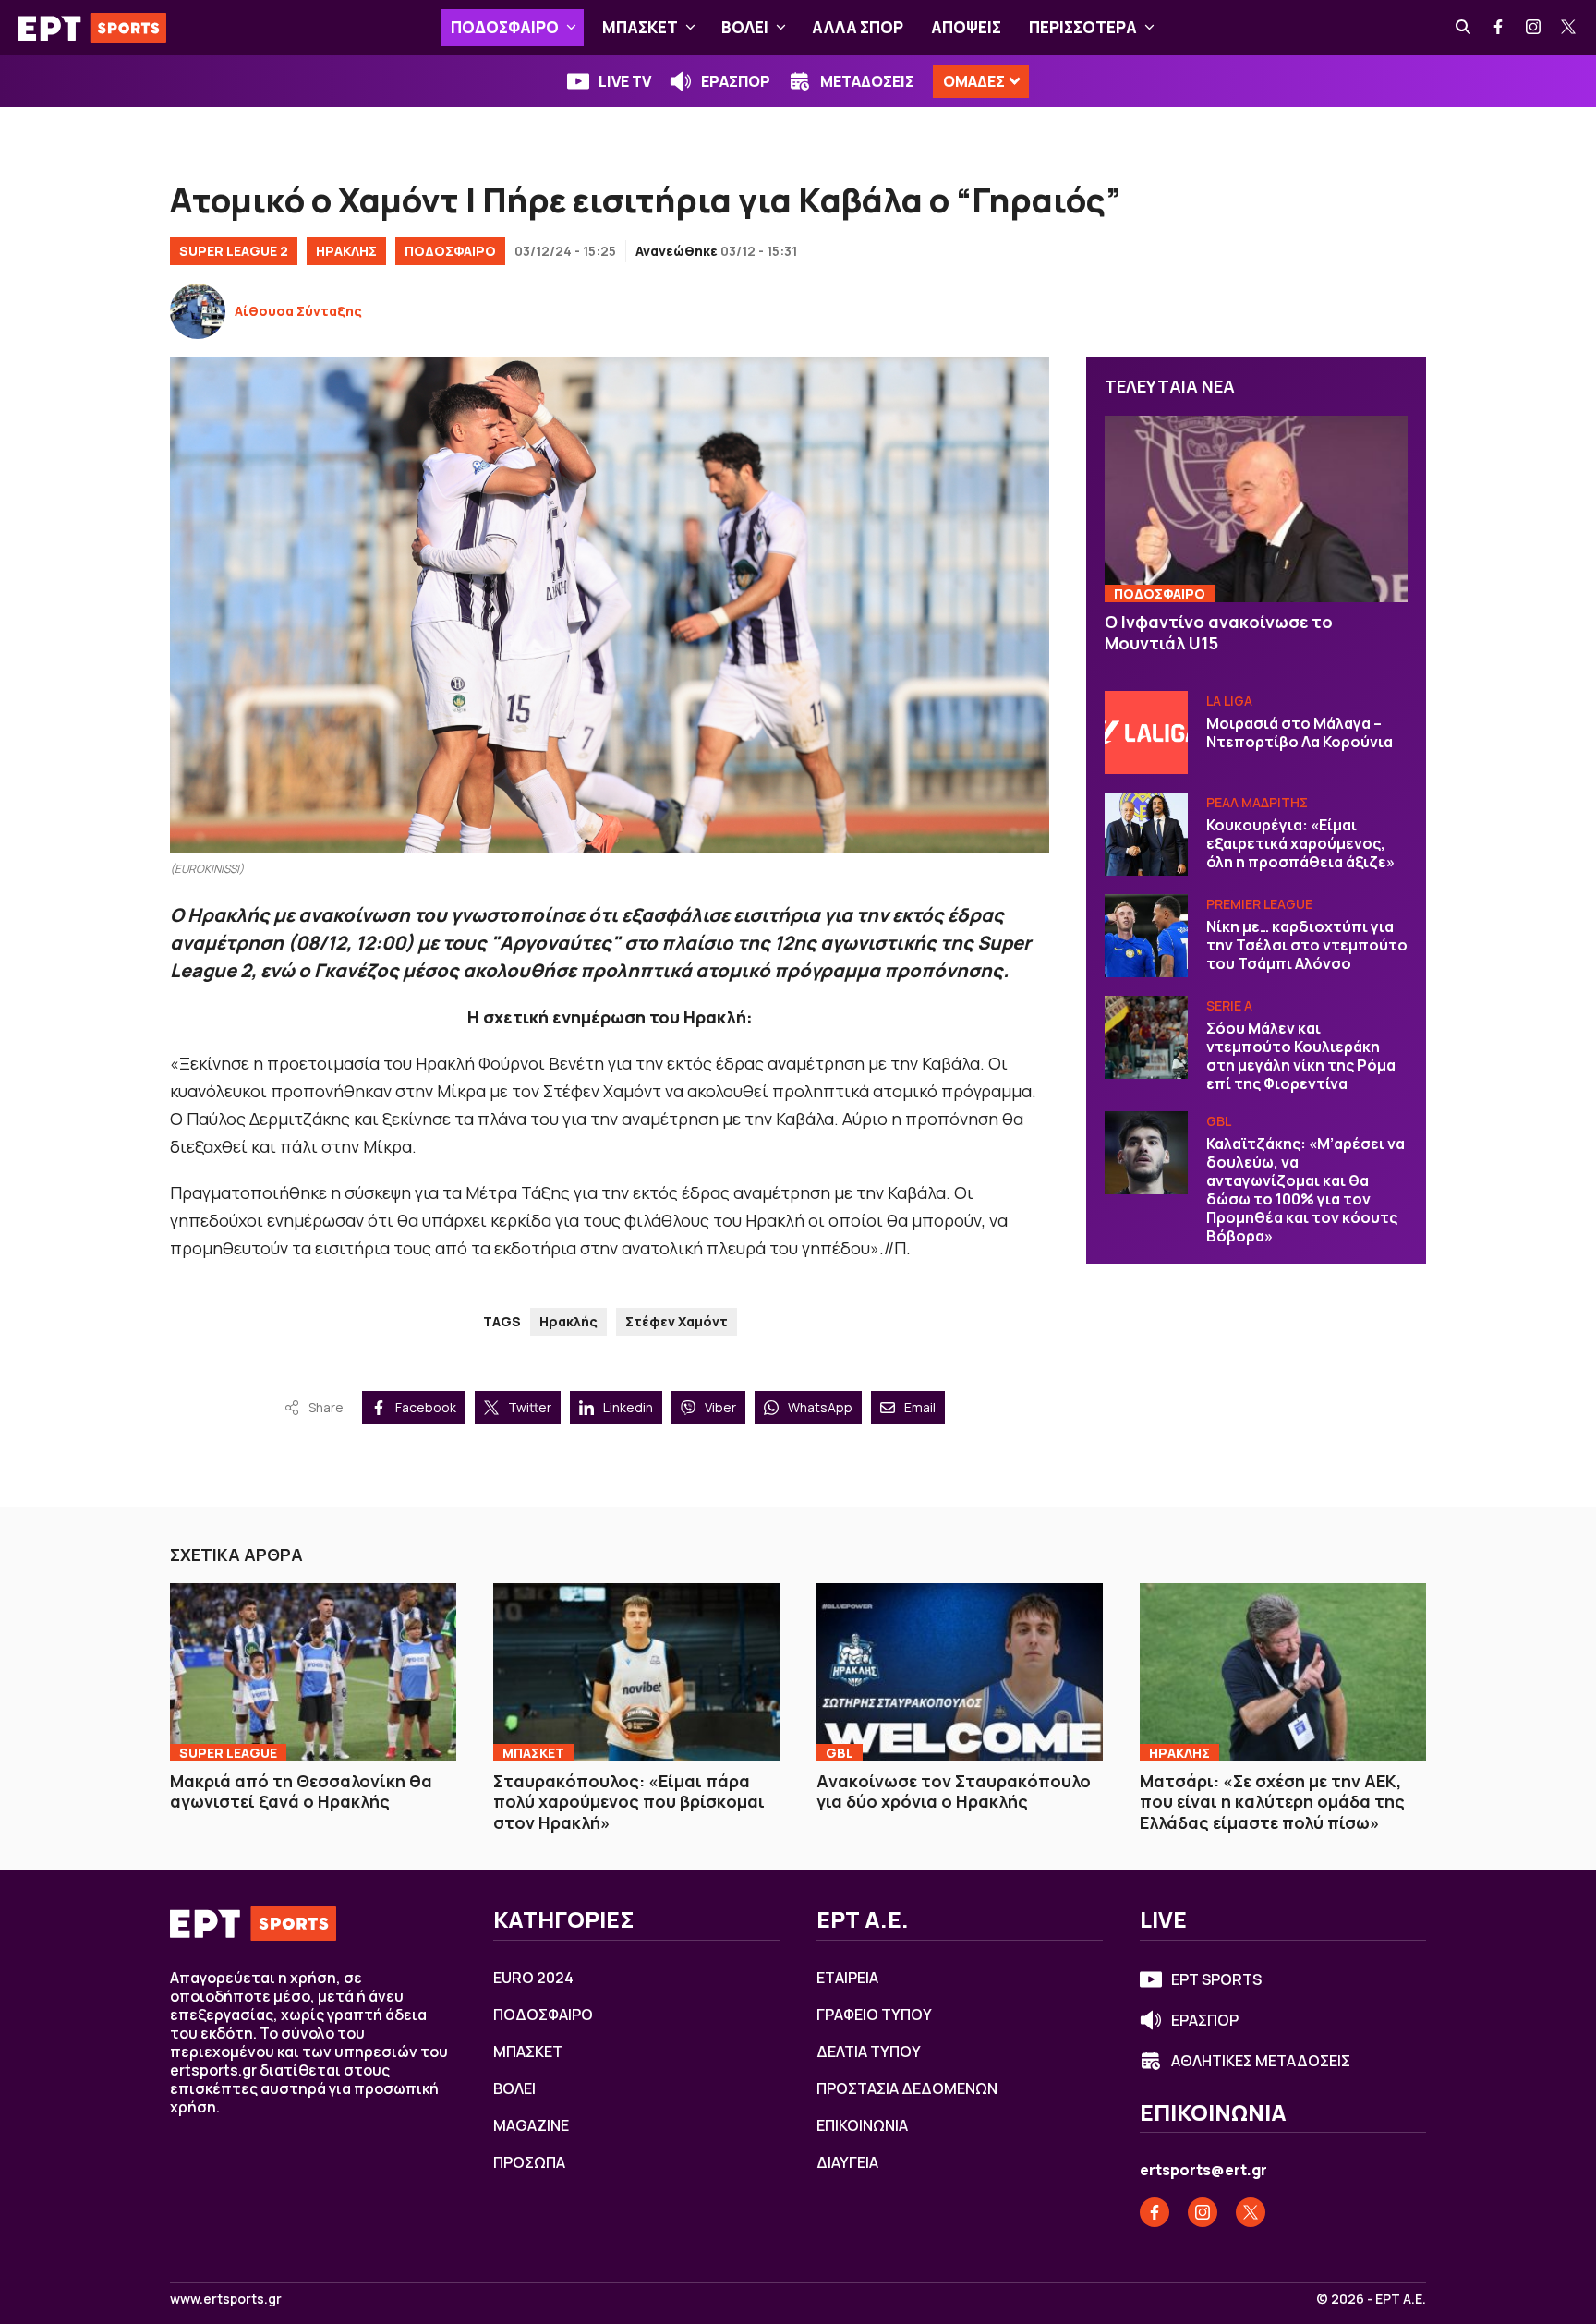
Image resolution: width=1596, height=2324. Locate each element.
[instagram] (1534, 28)
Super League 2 (234, 251)
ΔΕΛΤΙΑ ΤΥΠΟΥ (869, 2052)
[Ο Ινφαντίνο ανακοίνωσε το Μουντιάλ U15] (1256, 509)
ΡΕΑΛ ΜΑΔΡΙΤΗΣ (1257, 802)
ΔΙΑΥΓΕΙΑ (847, 2162)
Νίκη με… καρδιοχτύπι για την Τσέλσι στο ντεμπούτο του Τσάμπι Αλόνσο (1307, 945)
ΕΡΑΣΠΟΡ (736, 81)
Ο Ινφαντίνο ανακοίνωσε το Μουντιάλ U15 (1219, 632)
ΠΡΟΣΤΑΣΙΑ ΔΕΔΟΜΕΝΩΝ (907, 2088)
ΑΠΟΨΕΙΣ (966, 27)
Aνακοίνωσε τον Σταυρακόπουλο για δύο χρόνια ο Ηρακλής (954, 1791)
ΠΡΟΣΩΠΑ (529, 2162)
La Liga (1229, 701)
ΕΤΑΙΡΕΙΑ (847, 1978)
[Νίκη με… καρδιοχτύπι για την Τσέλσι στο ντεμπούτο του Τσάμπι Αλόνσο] (1146, 936)
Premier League (1259, 904)
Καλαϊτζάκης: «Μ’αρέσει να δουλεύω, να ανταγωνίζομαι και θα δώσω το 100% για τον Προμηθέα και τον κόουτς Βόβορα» (1306, 1190)
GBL (1219, 1121)
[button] (571, 28)
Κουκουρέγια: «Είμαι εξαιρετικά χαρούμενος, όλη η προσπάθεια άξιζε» (1300, 843)
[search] (1464, 28)
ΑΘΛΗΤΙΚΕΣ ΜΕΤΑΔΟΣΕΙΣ (1261, 2061)
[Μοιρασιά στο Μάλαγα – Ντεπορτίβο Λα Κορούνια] (1146, 732)
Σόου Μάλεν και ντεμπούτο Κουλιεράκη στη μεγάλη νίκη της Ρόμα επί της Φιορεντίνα (1301, 1056)
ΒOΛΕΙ (745, 27)
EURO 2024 (533, 1978)
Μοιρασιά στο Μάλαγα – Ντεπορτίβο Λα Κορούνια (1300, 732)
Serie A (1229, 1005)
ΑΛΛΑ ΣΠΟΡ (858, 27)
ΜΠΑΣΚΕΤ (640, 27)
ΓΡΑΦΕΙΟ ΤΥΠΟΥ (874, 2015)
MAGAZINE (531, 2125)
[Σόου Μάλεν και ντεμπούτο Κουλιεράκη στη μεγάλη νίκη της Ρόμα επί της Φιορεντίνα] (1146, 1037)
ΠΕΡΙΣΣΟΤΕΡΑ (1083, 27)
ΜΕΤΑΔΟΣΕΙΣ (867, 81)
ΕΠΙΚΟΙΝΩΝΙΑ (862, 2125)
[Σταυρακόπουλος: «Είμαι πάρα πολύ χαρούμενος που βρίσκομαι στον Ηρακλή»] (636, 1672)
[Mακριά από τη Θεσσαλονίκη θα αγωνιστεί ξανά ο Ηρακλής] (313, 1672)
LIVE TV (625, 81)
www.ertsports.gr (226, 2299)
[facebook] (1499, 28)
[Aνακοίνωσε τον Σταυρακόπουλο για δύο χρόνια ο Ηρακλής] (960, 1672)
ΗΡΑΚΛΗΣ (346, 251)
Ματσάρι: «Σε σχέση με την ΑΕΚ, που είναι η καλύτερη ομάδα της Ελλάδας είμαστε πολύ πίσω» (1272, 1802)
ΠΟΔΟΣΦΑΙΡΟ (505, 27)
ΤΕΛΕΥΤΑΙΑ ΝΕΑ (1170, 386)
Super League (228, 1753)
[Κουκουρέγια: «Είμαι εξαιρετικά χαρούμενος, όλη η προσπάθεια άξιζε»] (1146, 834)
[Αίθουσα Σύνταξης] (198, 311)
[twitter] (1569, 28)
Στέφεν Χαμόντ (677, 1321)
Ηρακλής (568, 1321)
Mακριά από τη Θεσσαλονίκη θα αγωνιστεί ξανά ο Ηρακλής (301, 1791)
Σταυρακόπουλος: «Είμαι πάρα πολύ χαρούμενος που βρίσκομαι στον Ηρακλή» (629, 1802)
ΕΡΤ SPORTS (1216, 1979)
